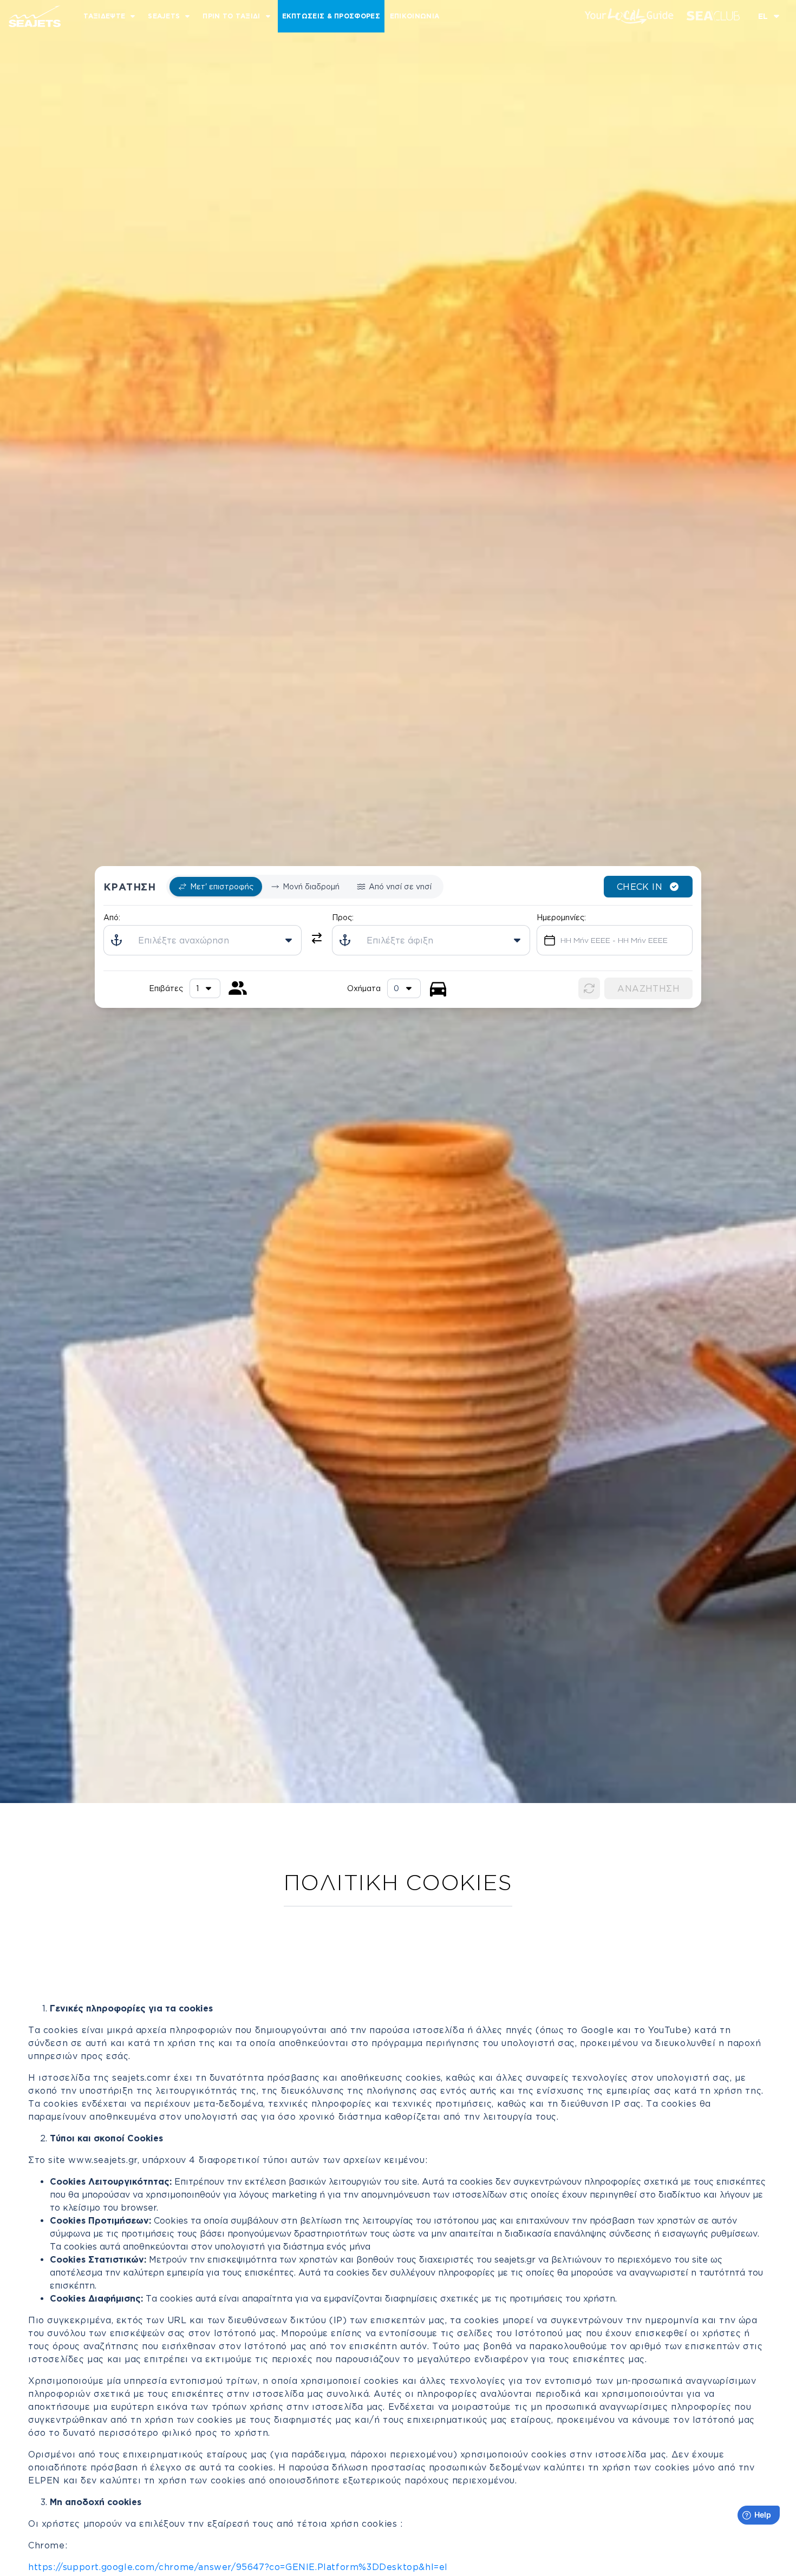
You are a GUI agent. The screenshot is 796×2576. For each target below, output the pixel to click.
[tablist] (305, 887)
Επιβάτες (166, 988)
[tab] (216, 887)
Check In (640, 887)
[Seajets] (30, 16)
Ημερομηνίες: (561, 917)
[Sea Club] (713, 16)
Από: (112, 917)
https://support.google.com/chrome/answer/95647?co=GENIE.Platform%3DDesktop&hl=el (238, 2567)
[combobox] (404, 988)
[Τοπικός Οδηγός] (629, 16)
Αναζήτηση (648, 988)
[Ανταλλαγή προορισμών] (317, 938)
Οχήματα (364, 988)
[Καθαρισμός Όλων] (589, 988)
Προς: (343, 917)
